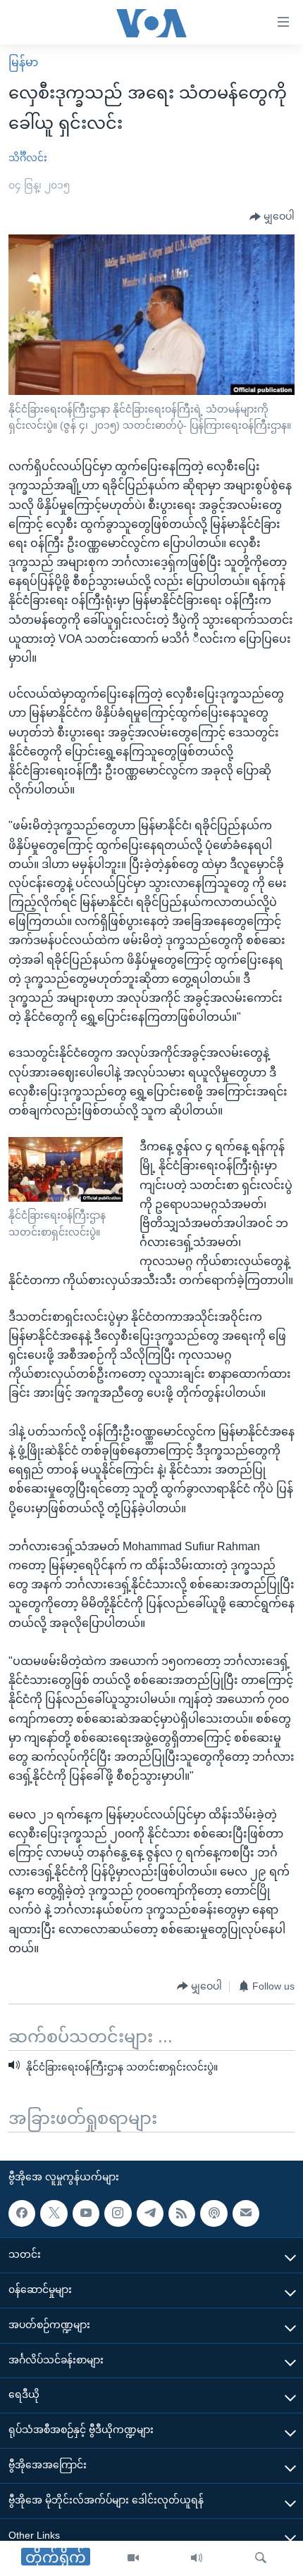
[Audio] (197, 2558)
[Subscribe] (246, 2213)
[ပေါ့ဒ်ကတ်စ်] (214, 2213)
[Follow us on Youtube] (86, 2213)
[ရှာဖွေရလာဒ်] (261, 2558)
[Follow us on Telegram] (150, 2213)
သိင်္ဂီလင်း (28, 158)
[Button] (272, 217)
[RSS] (182, 2213)
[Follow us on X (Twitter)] (54, 2213)
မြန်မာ (23, 62)
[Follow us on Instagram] (118, 2213)
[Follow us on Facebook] (22, 2213)
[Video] (133, 2558)
